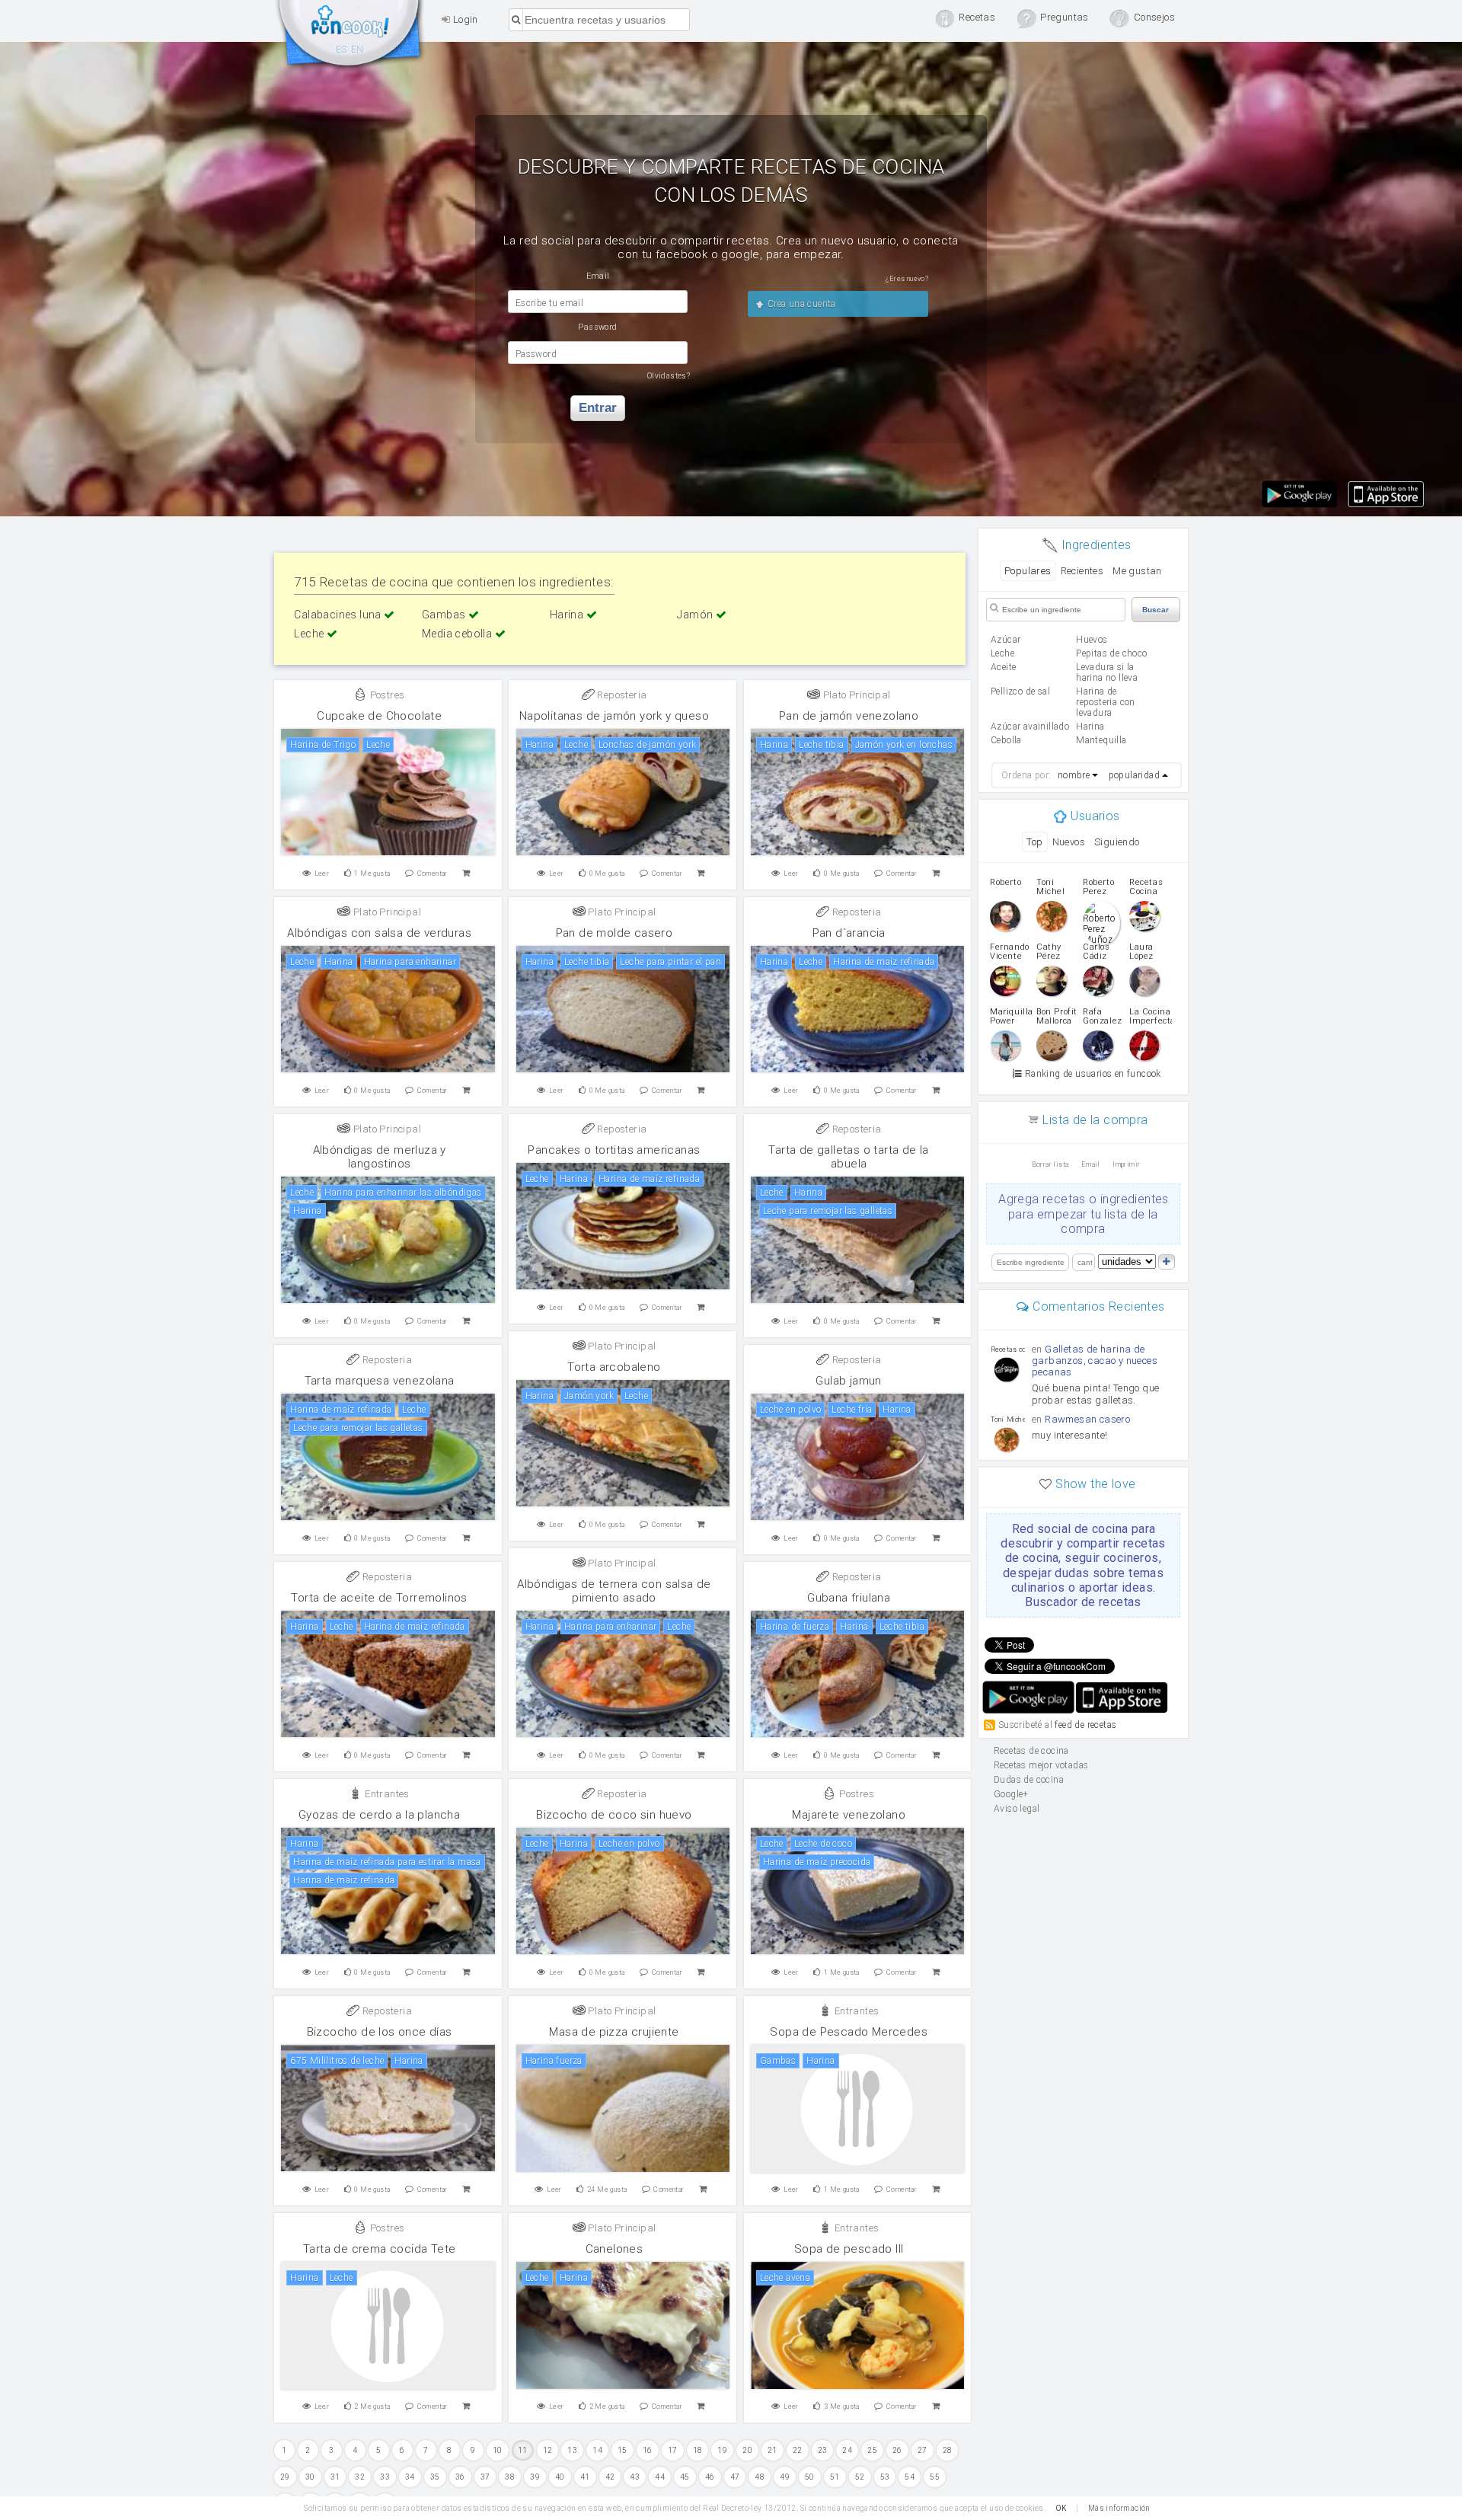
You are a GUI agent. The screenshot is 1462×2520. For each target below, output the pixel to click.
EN (358, 50)
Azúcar (1006, 640)
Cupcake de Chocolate (379, 716)
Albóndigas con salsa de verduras (379, 933)
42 (610, 2477)
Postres (386, 695)
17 (673, 2450)
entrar (598, 408)
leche (1002, 653)
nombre (1074, 775)
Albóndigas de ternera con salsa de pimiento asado (614, 1591)
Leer (322, 874)
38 (510, 2477)
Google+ (1011, 1794)
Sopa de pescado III (849, 2249)
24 (847, 2450)
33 (385, 2477)
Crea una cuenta (800, 304)
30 (310, 2477)
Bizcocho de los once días (380, 2032)
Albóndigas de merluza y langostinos (380, 1157)
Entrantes (386, 1794)
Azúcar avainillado (1030, 727)
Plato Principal (855, 695)
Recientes (1082, 571)
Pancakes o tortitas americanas (614, 1150)
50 (810, 2477)
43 (635, 2477)
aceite (1003, 667)
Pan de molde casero (614, 933)
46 (710, 2477)
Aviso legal (1017, 1809)
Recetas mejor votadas (1041, 1765)
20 (747, 2450)
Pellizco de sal (1020, 691)
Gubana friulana (849, 1598)
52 (860, 2477)
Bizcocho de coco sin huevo (614, 1815)
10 (498, 2450)
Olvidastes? (669, 376)
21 (772, 2450)
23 (823, 2450)
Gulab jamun (848, 1381)
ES (342, 50)
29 (285, 2477)
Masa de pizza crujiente (614, 2032)
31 (335, 2477)
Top (1034, 842)
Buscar (1156, 610)
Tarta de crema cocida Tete (379, 2249)
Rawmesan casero (1087, 1419)
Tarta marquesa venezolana (380, 1381)
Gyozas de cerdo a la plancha (379, 1815)
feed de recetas (1085, 1725)
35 (435, 2477)
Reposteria (621, 695)
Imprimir (1126, 1164)
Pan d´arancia (849, 933)
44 (660, 2477)
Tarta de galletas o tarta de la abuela (848, 1157)
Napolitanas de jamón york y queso (614, 716)
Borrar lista (1050, 1164)
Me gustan (1137, 571)
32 (360, 2477)
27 (923, 2450)
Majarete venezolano (849, 1815)
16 (648, 2450)
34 (410, 2477)
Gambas (445, 615)
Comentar (433, 874)
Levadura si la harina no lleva (1107, 672)
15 (622, 2450)
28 (948, 2450)
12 (548, 2450)
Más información (1119, 2508)
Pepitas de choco (1111, 653)
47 (735, 2477)
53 (885, 2477)
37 (485, 2477)
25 (872, 2450)
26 (897, 2450)
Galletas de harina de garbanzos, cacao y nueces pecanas (1095, 1361)
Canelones (614, 2249)
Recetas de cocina (350, 37)
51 (835, 2477)
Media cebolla (458, 634)
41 (585, 2477)
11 (523, 2450)
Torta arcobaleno (614, 1367)
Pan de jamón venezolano (849, 716)
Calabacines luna (339, 615)
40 (560, 2477)
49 (785, 2477)
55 (935, 2477)
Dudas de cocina (1029, 1780)
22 (798, 2450)
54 (910, 2477)
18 (698, 2450)
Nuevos (1069, 842)
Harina (568, 615)
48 (760, 2477)
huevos (1092, 640)
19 (722, 2450)
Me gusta (372, 874)
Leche (310, 634)
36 (460, 2477)
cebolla (1006, 740)
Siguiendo (1117, 842)
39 (535, 2477)
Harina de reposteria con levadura (1106, 702)
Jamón (696, 615)
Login (464, 19)
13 (572, 2450)
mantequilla (1101, 740)
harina (1090, 727)
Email (1091, 1164)
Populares (1028, 571)
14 (597, 2450)
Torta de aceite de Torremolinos (379, 1598)
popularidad (1134, 775)
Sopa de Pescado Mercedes (849, 2032)
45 (685, 2477)
